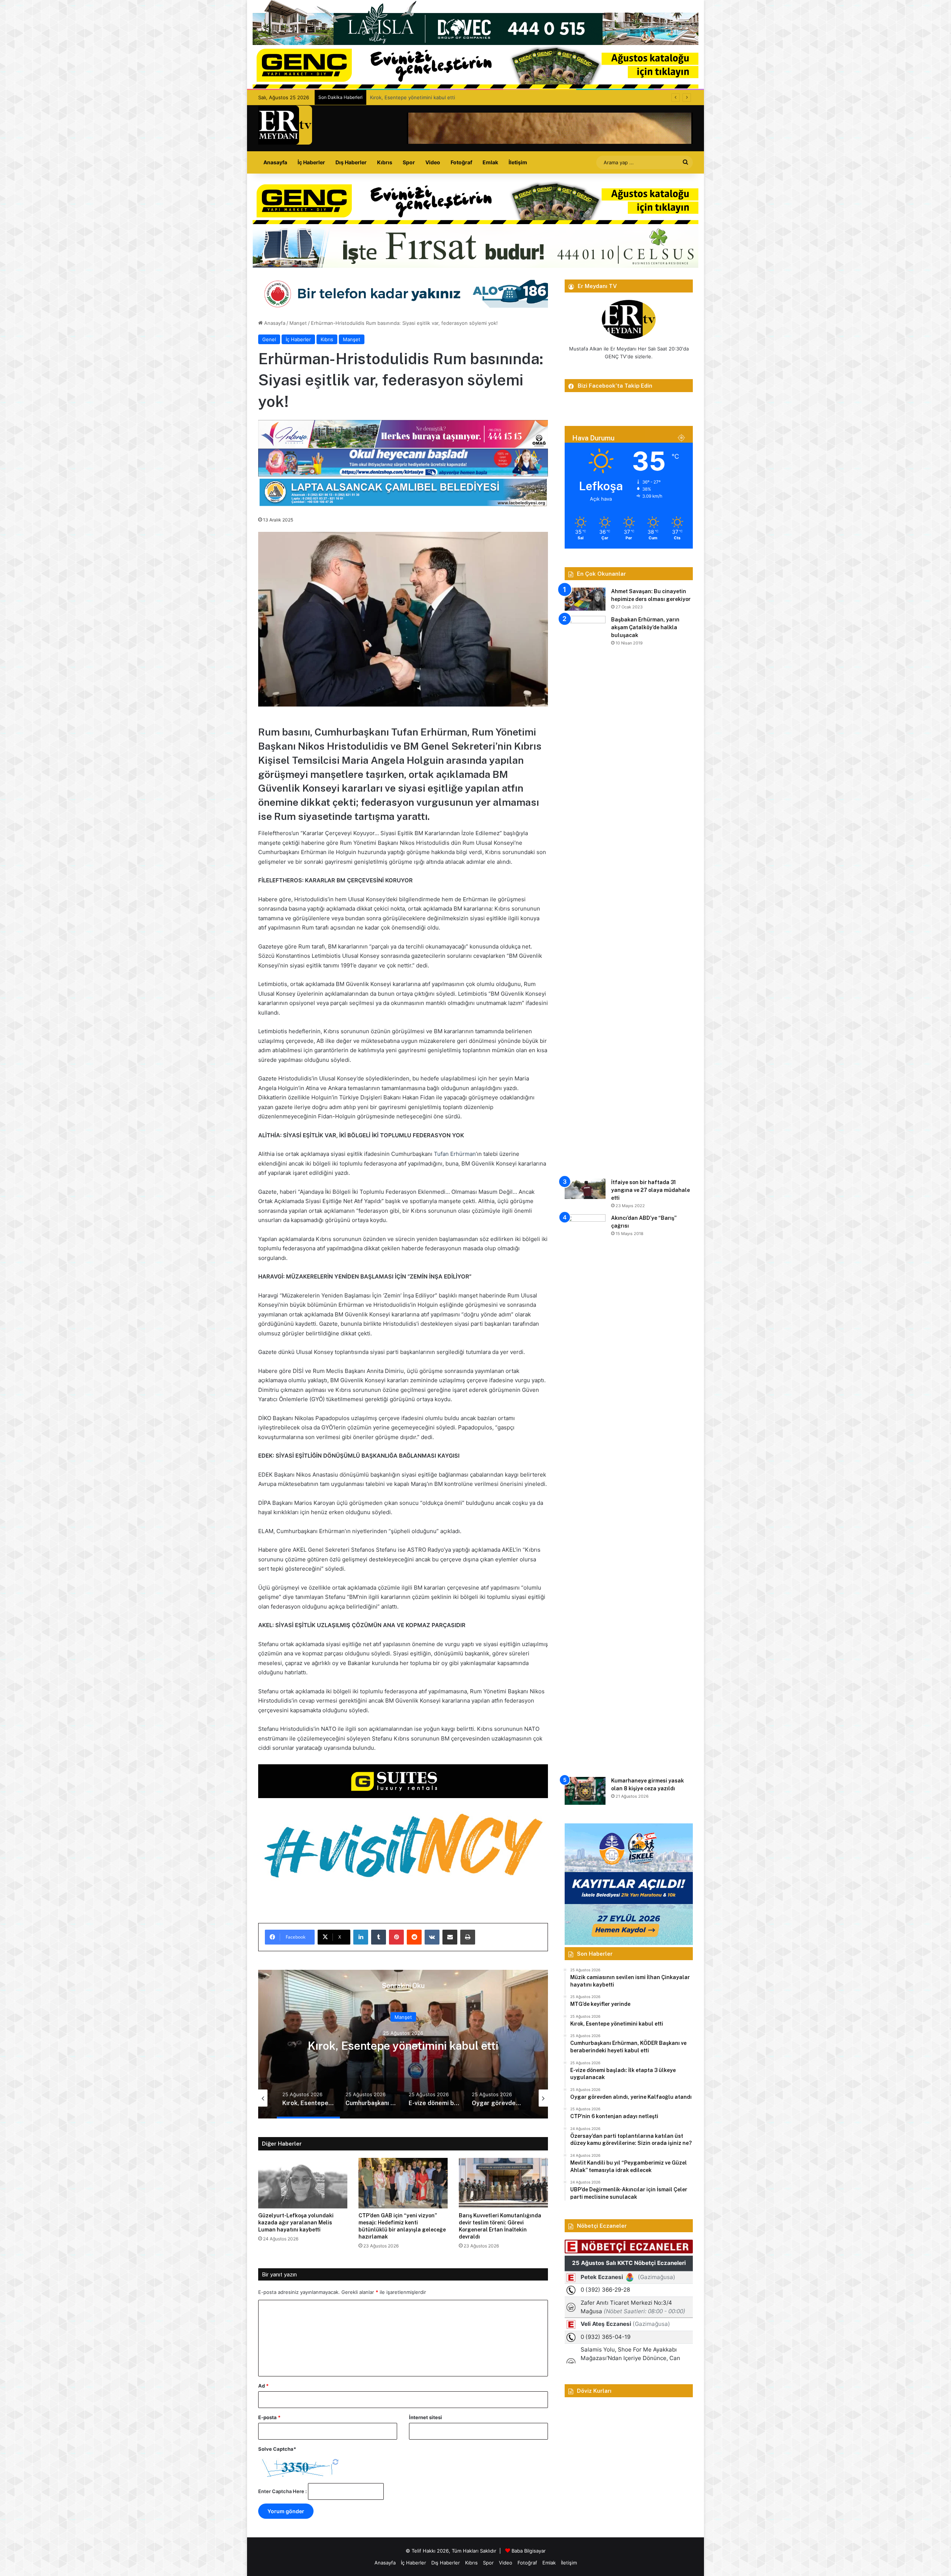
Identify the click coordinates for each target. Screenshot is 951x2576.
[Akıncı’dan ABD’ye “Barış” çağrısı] (585, 1493)
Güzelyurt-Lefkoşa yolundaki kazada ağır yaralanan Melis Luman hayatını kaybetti (296, 2223)
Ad (263, 2386)
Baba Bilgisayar (529, 2551)
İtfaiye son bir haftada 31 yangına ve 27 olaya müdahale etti (650, 1190)
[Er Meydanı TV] (285, 125)
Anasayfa (275, 162)
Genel (269, 339)
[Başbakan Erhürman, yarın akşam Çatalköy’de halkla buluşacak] (585, 895)
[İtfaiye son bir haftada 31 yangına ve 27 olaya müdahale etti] (585, 1189)
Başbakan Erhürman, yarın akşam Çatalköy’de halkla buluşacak (645, 627)
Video (433, 162)
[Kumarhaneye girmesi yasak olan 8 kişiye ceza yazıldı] (585, 1791)
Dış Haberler (351, 162)
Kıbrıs (385, 162)
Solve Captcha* (277, 2449)
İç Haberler (311, 162)
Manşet (298, 323)
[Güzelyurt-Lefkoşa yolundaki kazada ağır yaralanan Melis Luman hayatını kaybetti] (303, 2183)
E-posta (269, 2417)
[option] (403, 2044)
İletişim (518, 162)
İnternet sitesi (426, 2417)
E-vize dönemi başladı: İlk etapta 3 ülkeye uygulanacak (403, 2045)
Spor (409, 162)
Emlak (490, 162)
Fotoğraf (461, 162)
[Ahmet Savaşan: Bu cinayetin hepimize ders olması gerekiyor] (585, 599)
